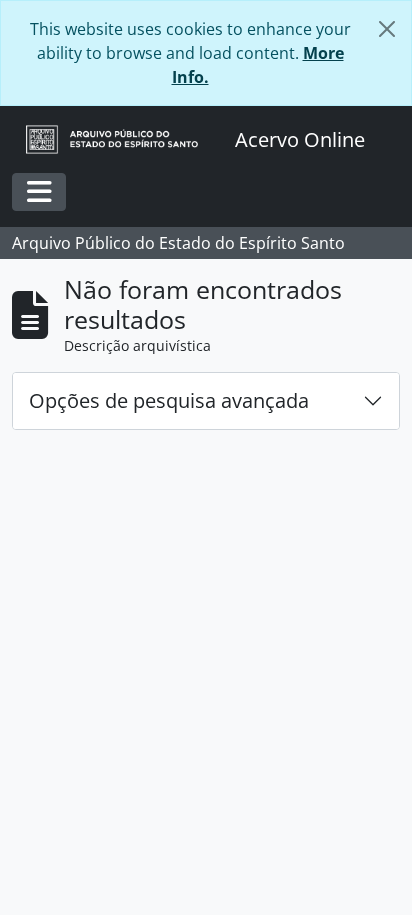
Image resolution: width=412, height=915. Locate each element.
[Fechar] (387, 29)
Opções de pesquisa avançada (169, 400)
